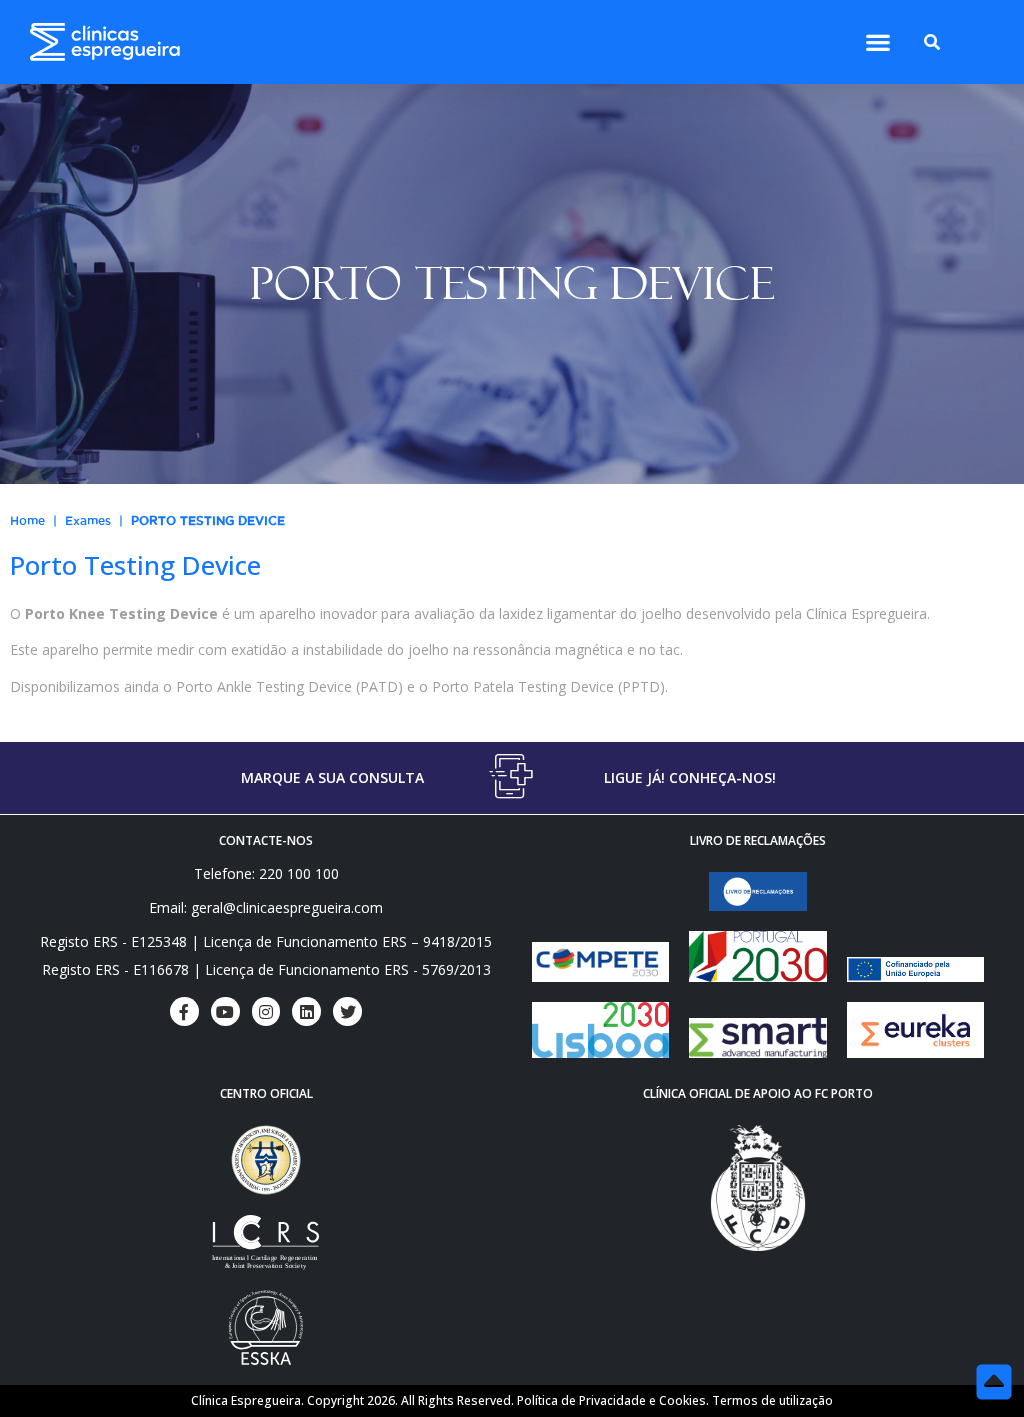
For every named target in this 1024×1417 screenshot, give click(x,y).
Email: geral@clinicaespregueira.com (266, 907)
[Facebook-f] (184, 1011)
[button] (878, 42)
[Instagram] (266, 1011)
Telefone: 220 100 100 (266, 873)
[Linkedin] (306, 1011)
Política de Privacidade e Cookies (611, 1400)
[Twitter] (347, 1011)
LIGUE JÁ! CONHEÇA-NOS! (690, 777)
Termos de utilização (772, 1400)
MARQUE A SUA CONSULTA (332, 777)
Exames (88, 520)
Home (27, 520)
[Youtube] (225, 1011)
